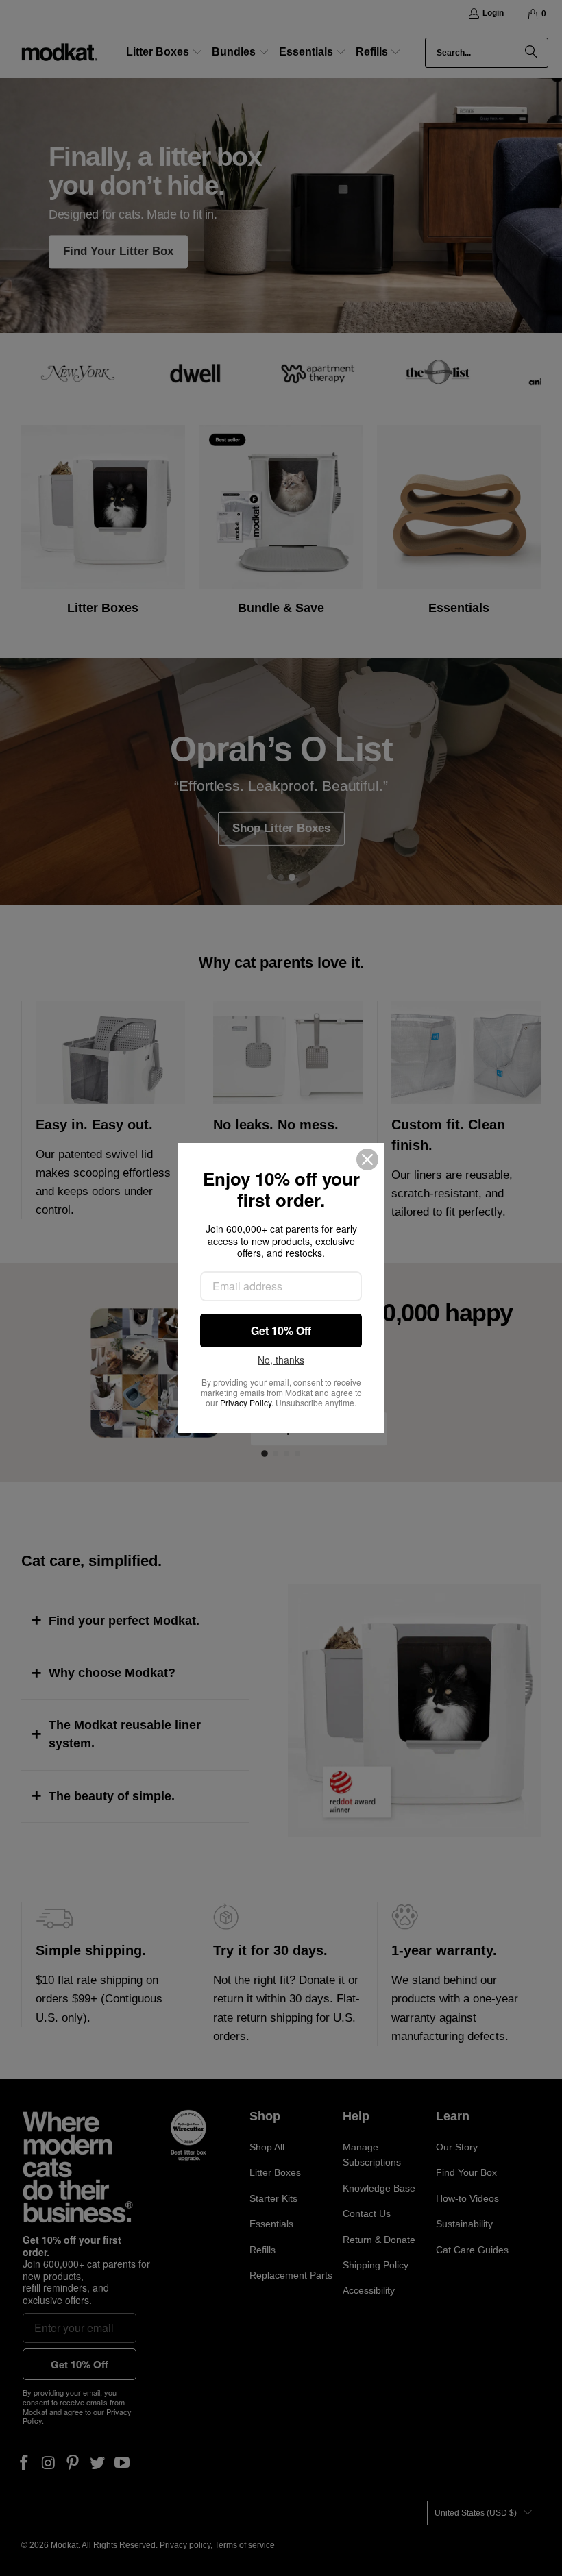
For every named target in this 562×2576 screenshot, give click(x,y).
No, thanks (281, 1360)
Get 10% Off (281, 1330)
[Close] (367, 1160)
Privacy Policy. (247, 1402)
